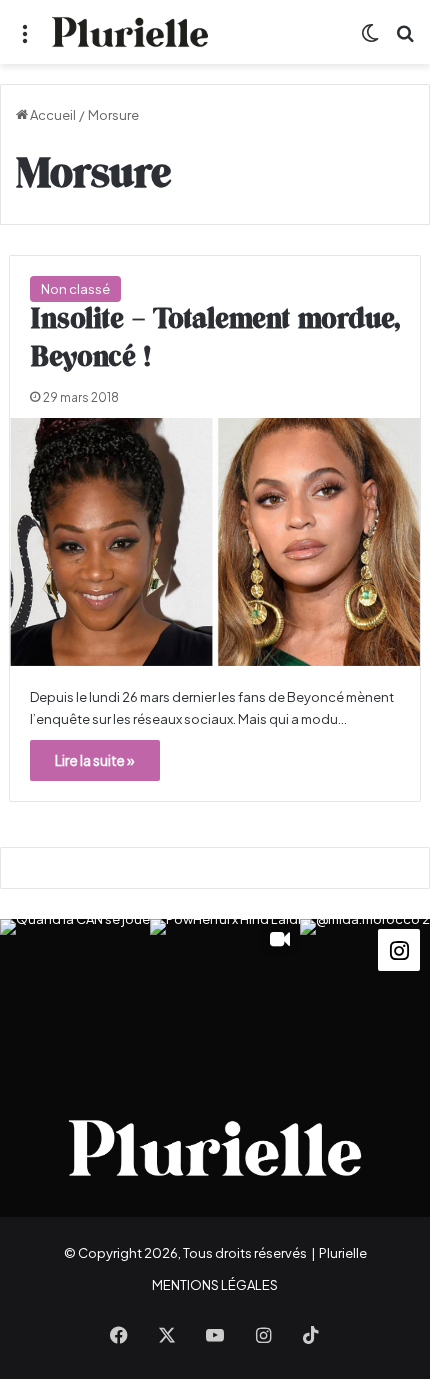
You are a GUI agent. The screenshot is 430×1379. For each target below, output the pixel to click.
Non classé (75, 289)
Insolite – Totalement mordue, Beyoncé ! (215, 339)
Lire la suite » (95, 760)
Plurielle (343, 1253)
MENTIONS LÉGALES (215, 1285)
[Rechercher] (405, 39)
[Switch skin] (370, 39)
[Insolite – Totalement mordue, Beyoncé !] (215, 542)
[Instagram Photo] (75, 994)
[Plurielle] (130, 32)
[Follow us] (399, 948)
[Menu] (25, 39)
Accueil (52, 115)
